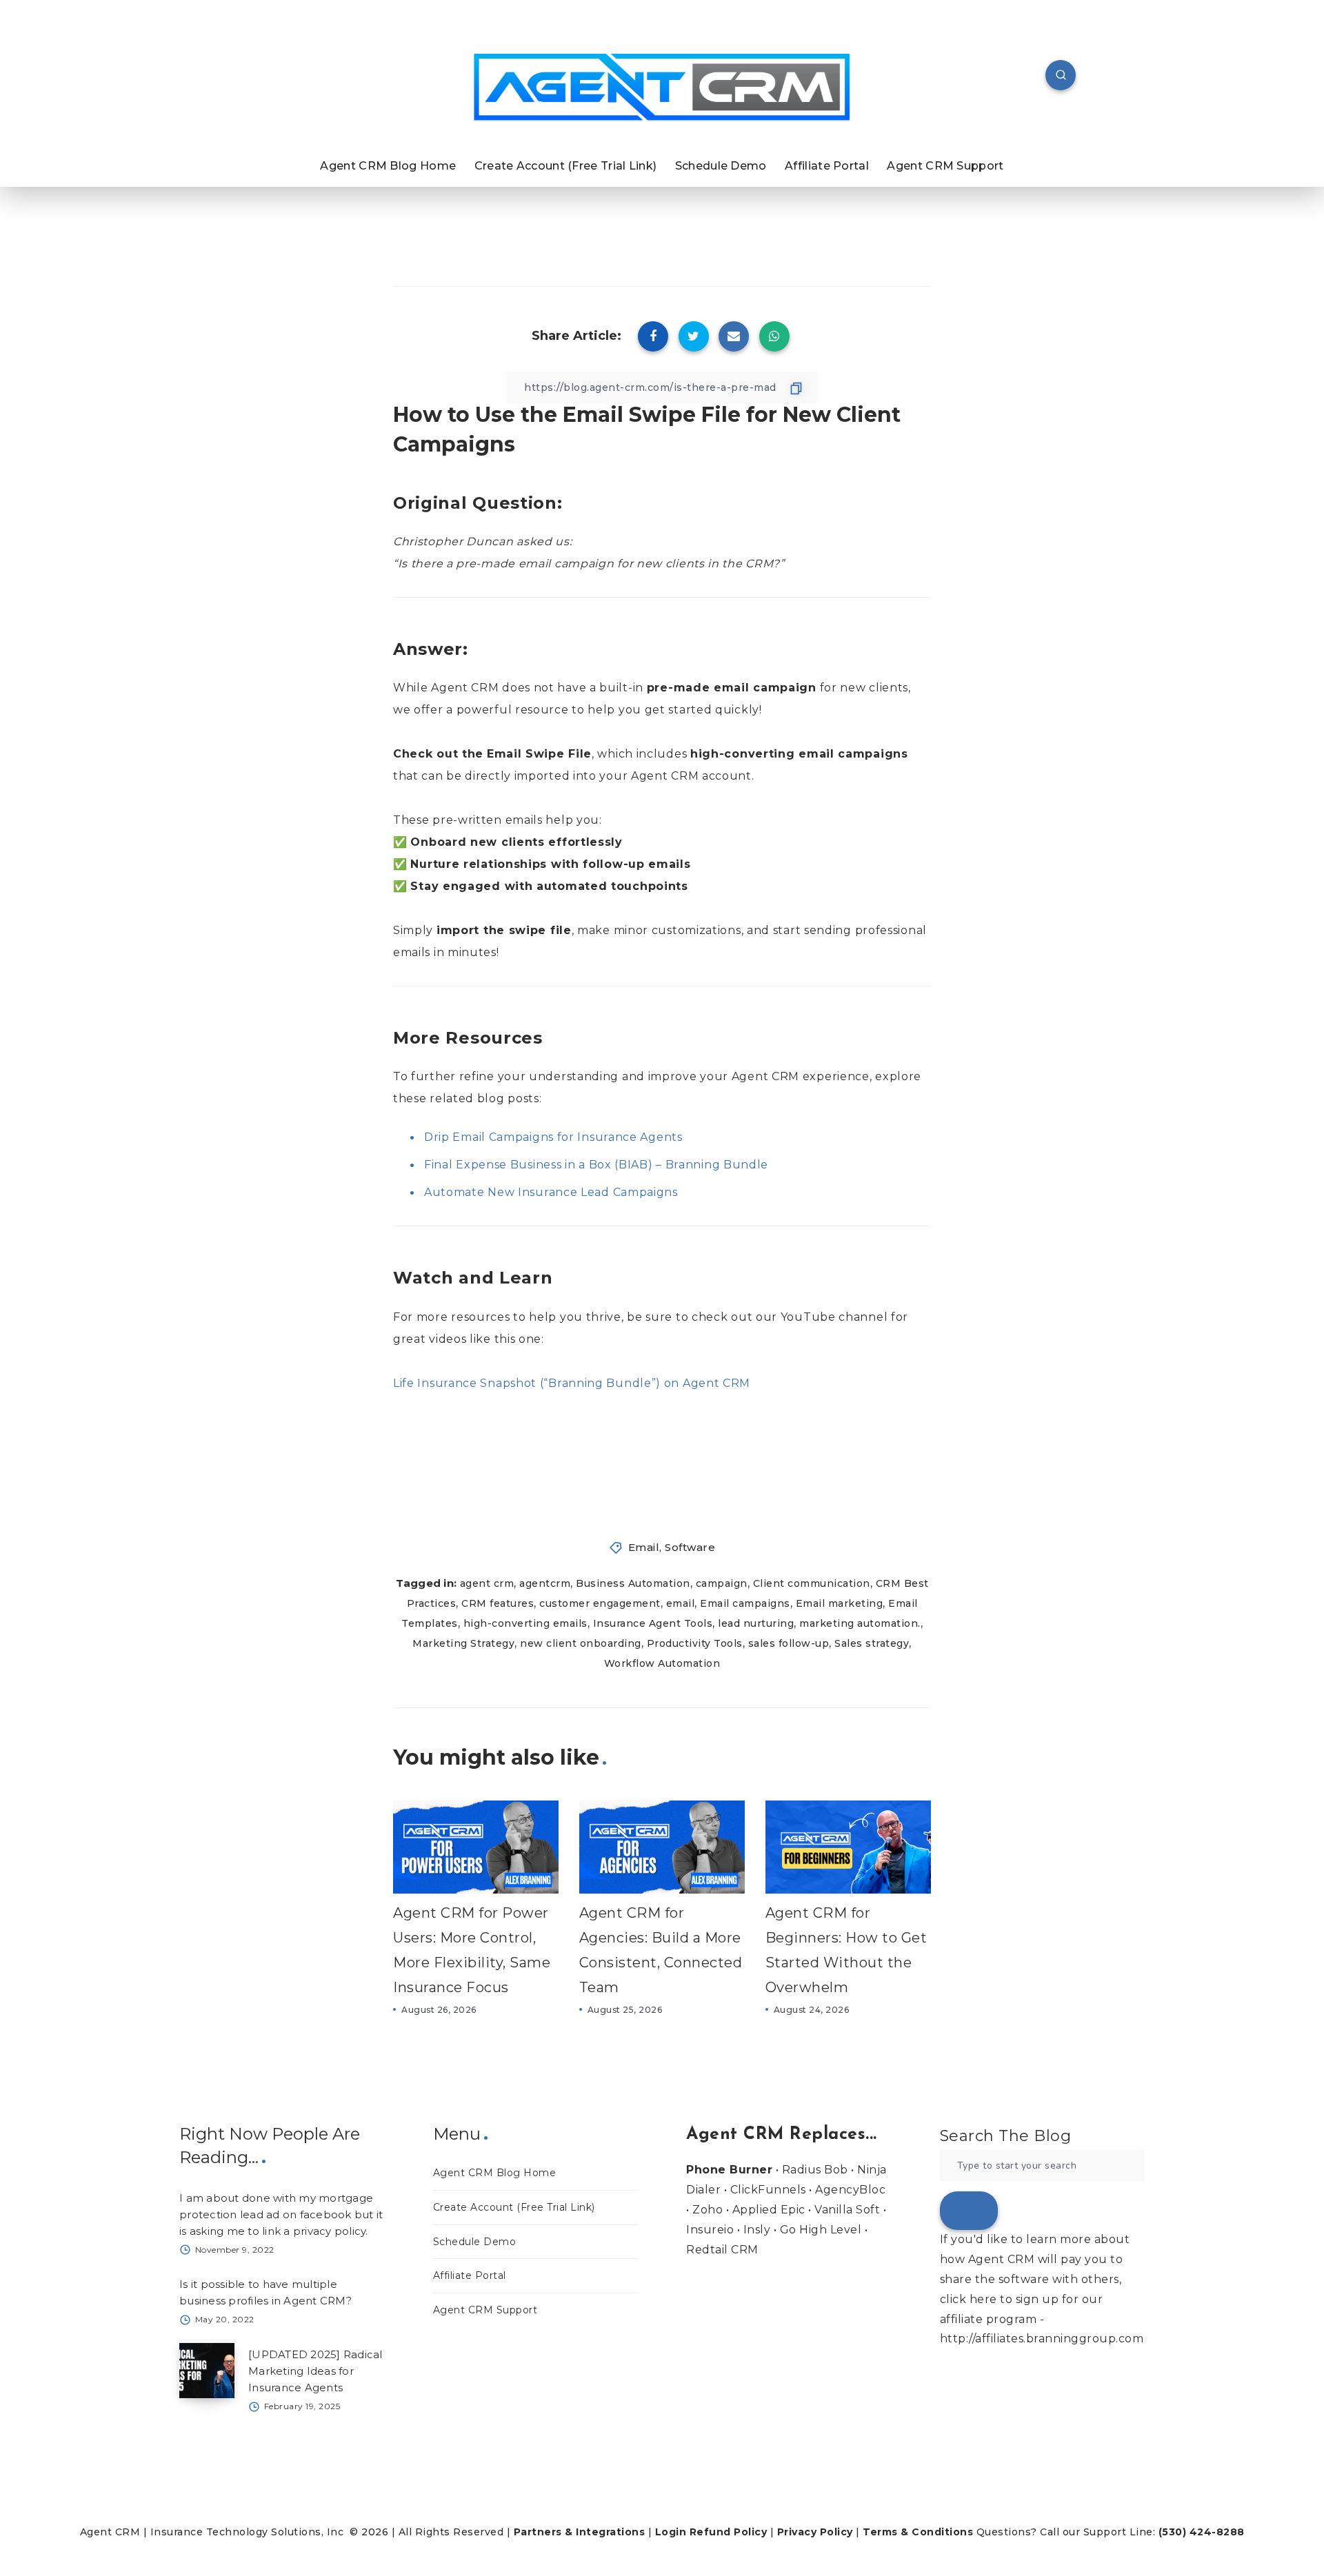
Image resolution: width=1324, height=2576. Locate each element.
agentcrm (545, 1583)
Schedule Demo (721, 166)
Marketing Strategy (463, 1643)
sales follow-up (789, 1643)
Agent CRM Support (945, 166)
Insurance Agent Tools (653, 1623)
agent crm (487, 1583)
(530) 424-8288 (1202, 2532)
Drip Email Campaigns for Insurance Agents (553, 1137)
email (681, 1603)
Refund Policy (729, 2532)
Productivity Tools (695, 1643)
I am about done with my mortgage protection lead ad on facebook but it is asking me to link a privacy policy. (281, 2214)
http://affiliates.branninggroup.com (1042, 2339)
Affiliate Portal (827, 166)
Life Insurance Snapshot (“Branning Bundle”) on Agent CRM (572, 1383)
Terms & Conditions (918, 2532)
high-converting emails (525, 1623)
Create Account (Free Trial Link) (566, 166)
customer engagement (600, 1603)
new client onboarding (581, 1643)
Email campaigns (745, 1603)
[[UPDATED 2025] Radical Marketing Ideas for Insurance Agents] (207, 2371)
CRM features (498, 1603)
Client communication (812, 1583)
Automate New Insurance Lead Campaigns (551, 1192)
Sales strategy (872, 1643)
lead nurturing (756, 1623)
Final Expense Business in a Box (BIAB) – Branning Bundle (596, 1165)
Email (644, 1547)
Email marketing (840, 1603)
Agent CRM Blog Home (388, 166)
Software (690, 1547)
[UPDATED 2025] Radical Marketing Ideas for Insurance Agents (315, 2371)
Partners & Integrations (580, 2532)
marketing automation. (860, 1623)
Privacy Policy (815, 2532)
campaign (722, 1583)
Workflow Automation (662, 1663)
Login (671, 2532)
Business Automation (633, 1583)
